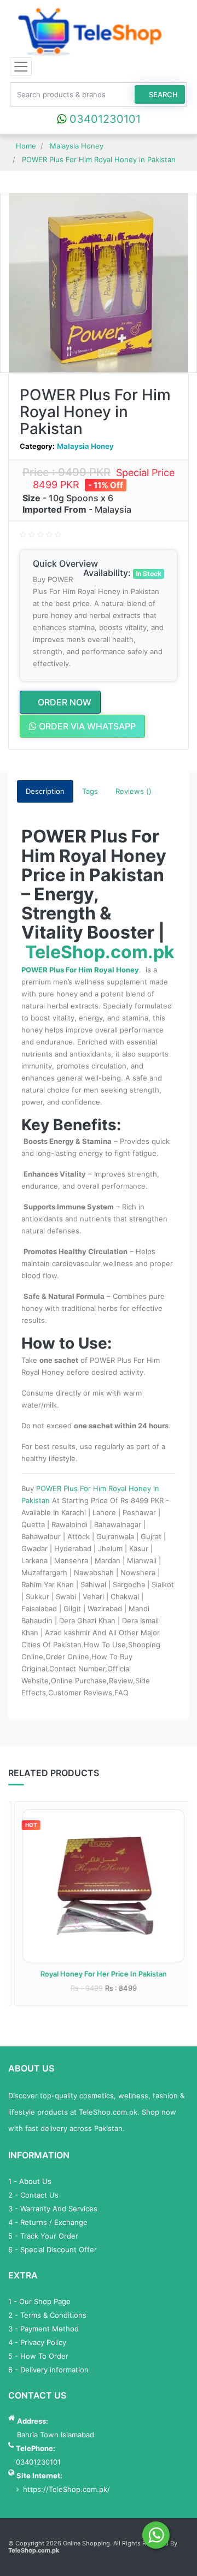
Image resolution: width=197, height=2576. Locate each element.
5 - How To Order (38, 2356)
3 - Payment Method (44, 2329)
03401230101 (103, 119)
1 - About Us (30, 2181)
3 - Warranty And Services (53, 2209)
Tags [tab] (90, 791)
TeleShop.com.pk (100, 952)
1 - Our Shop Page (39, 2301)
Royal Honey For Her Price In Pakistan (99, 1974)
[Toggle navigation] (21, 67)
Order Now (63, 702)
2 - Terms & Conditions (47, 2315)
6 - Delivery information (48, 2370)
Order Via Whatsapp (86, 726)
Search (163, 94)
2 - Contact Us (33, 2195)
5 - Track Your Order (43, 2236)
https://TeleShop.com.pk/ (66, 2489)
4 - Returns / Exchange (48, 2222)
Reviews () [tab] (134, 791)
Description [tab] (45, 791)
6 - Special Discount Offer (53, 2249)
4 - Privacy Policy (37, 2342)
